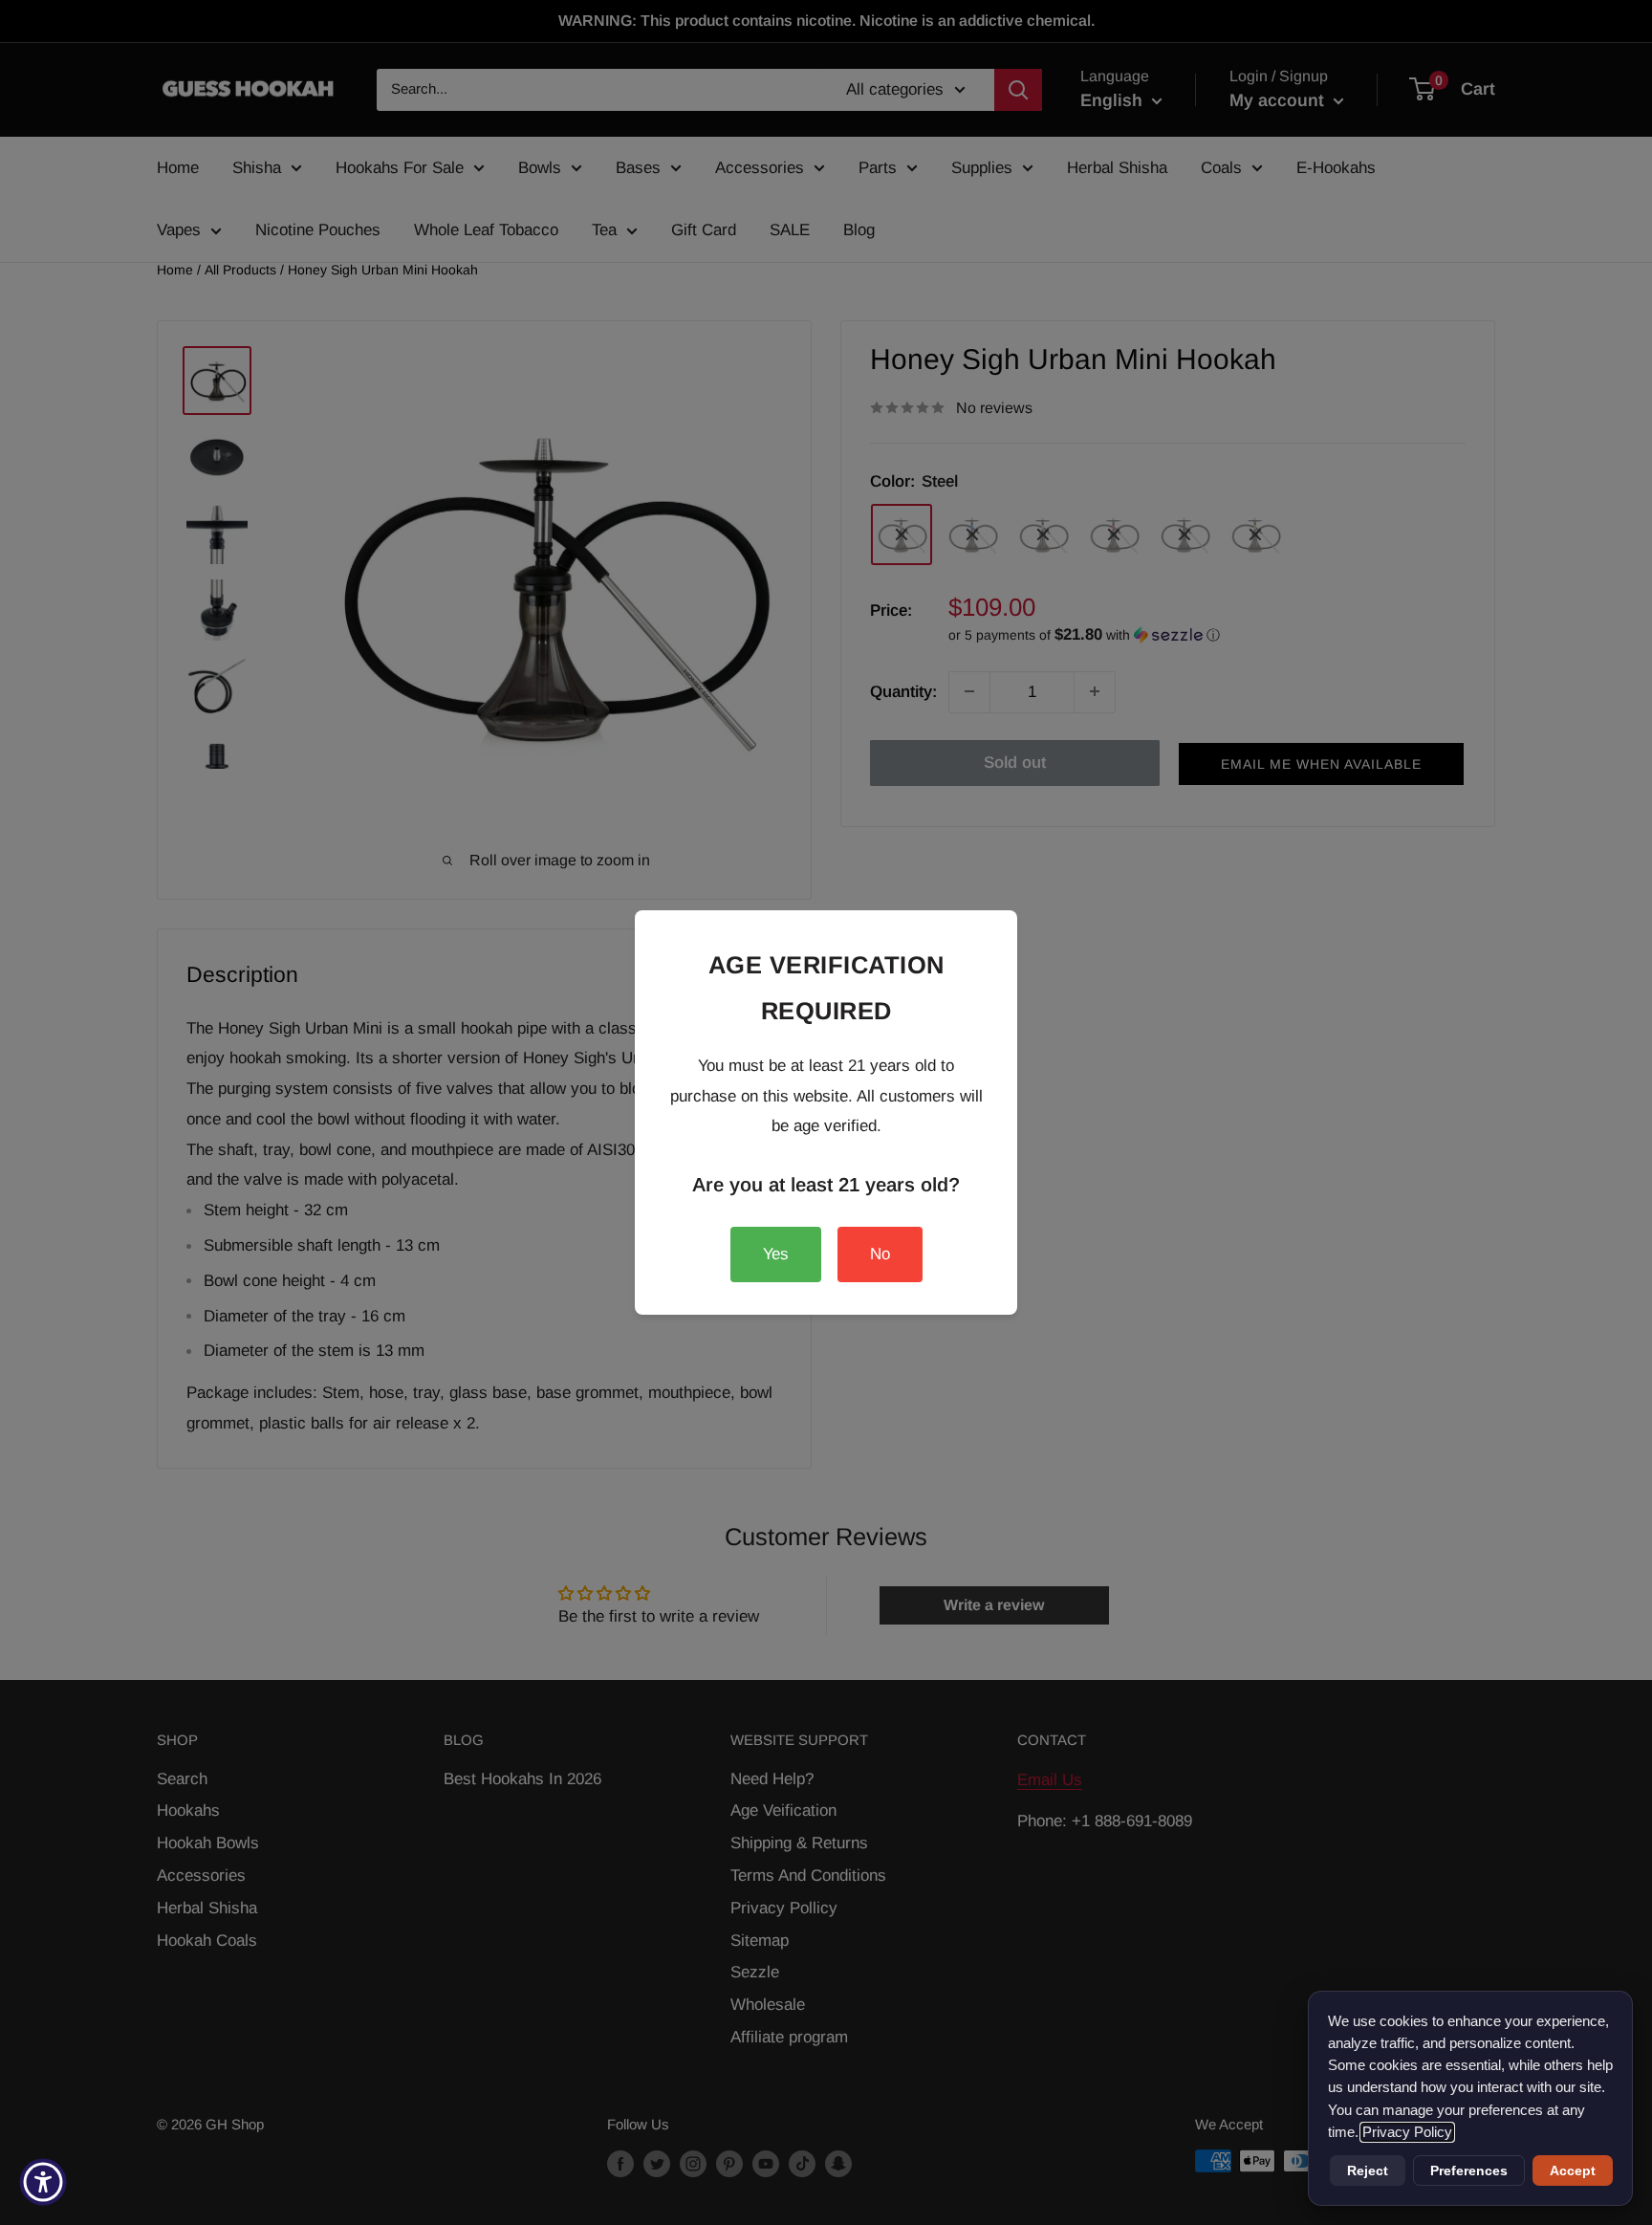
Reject (1368, 2170)
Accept (1573, 2170)
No (880, 1254)
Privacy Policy (1407, 2132)
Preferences (1469, 2170)
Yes (776, 1254)
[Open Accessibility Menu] (43, 2182)
